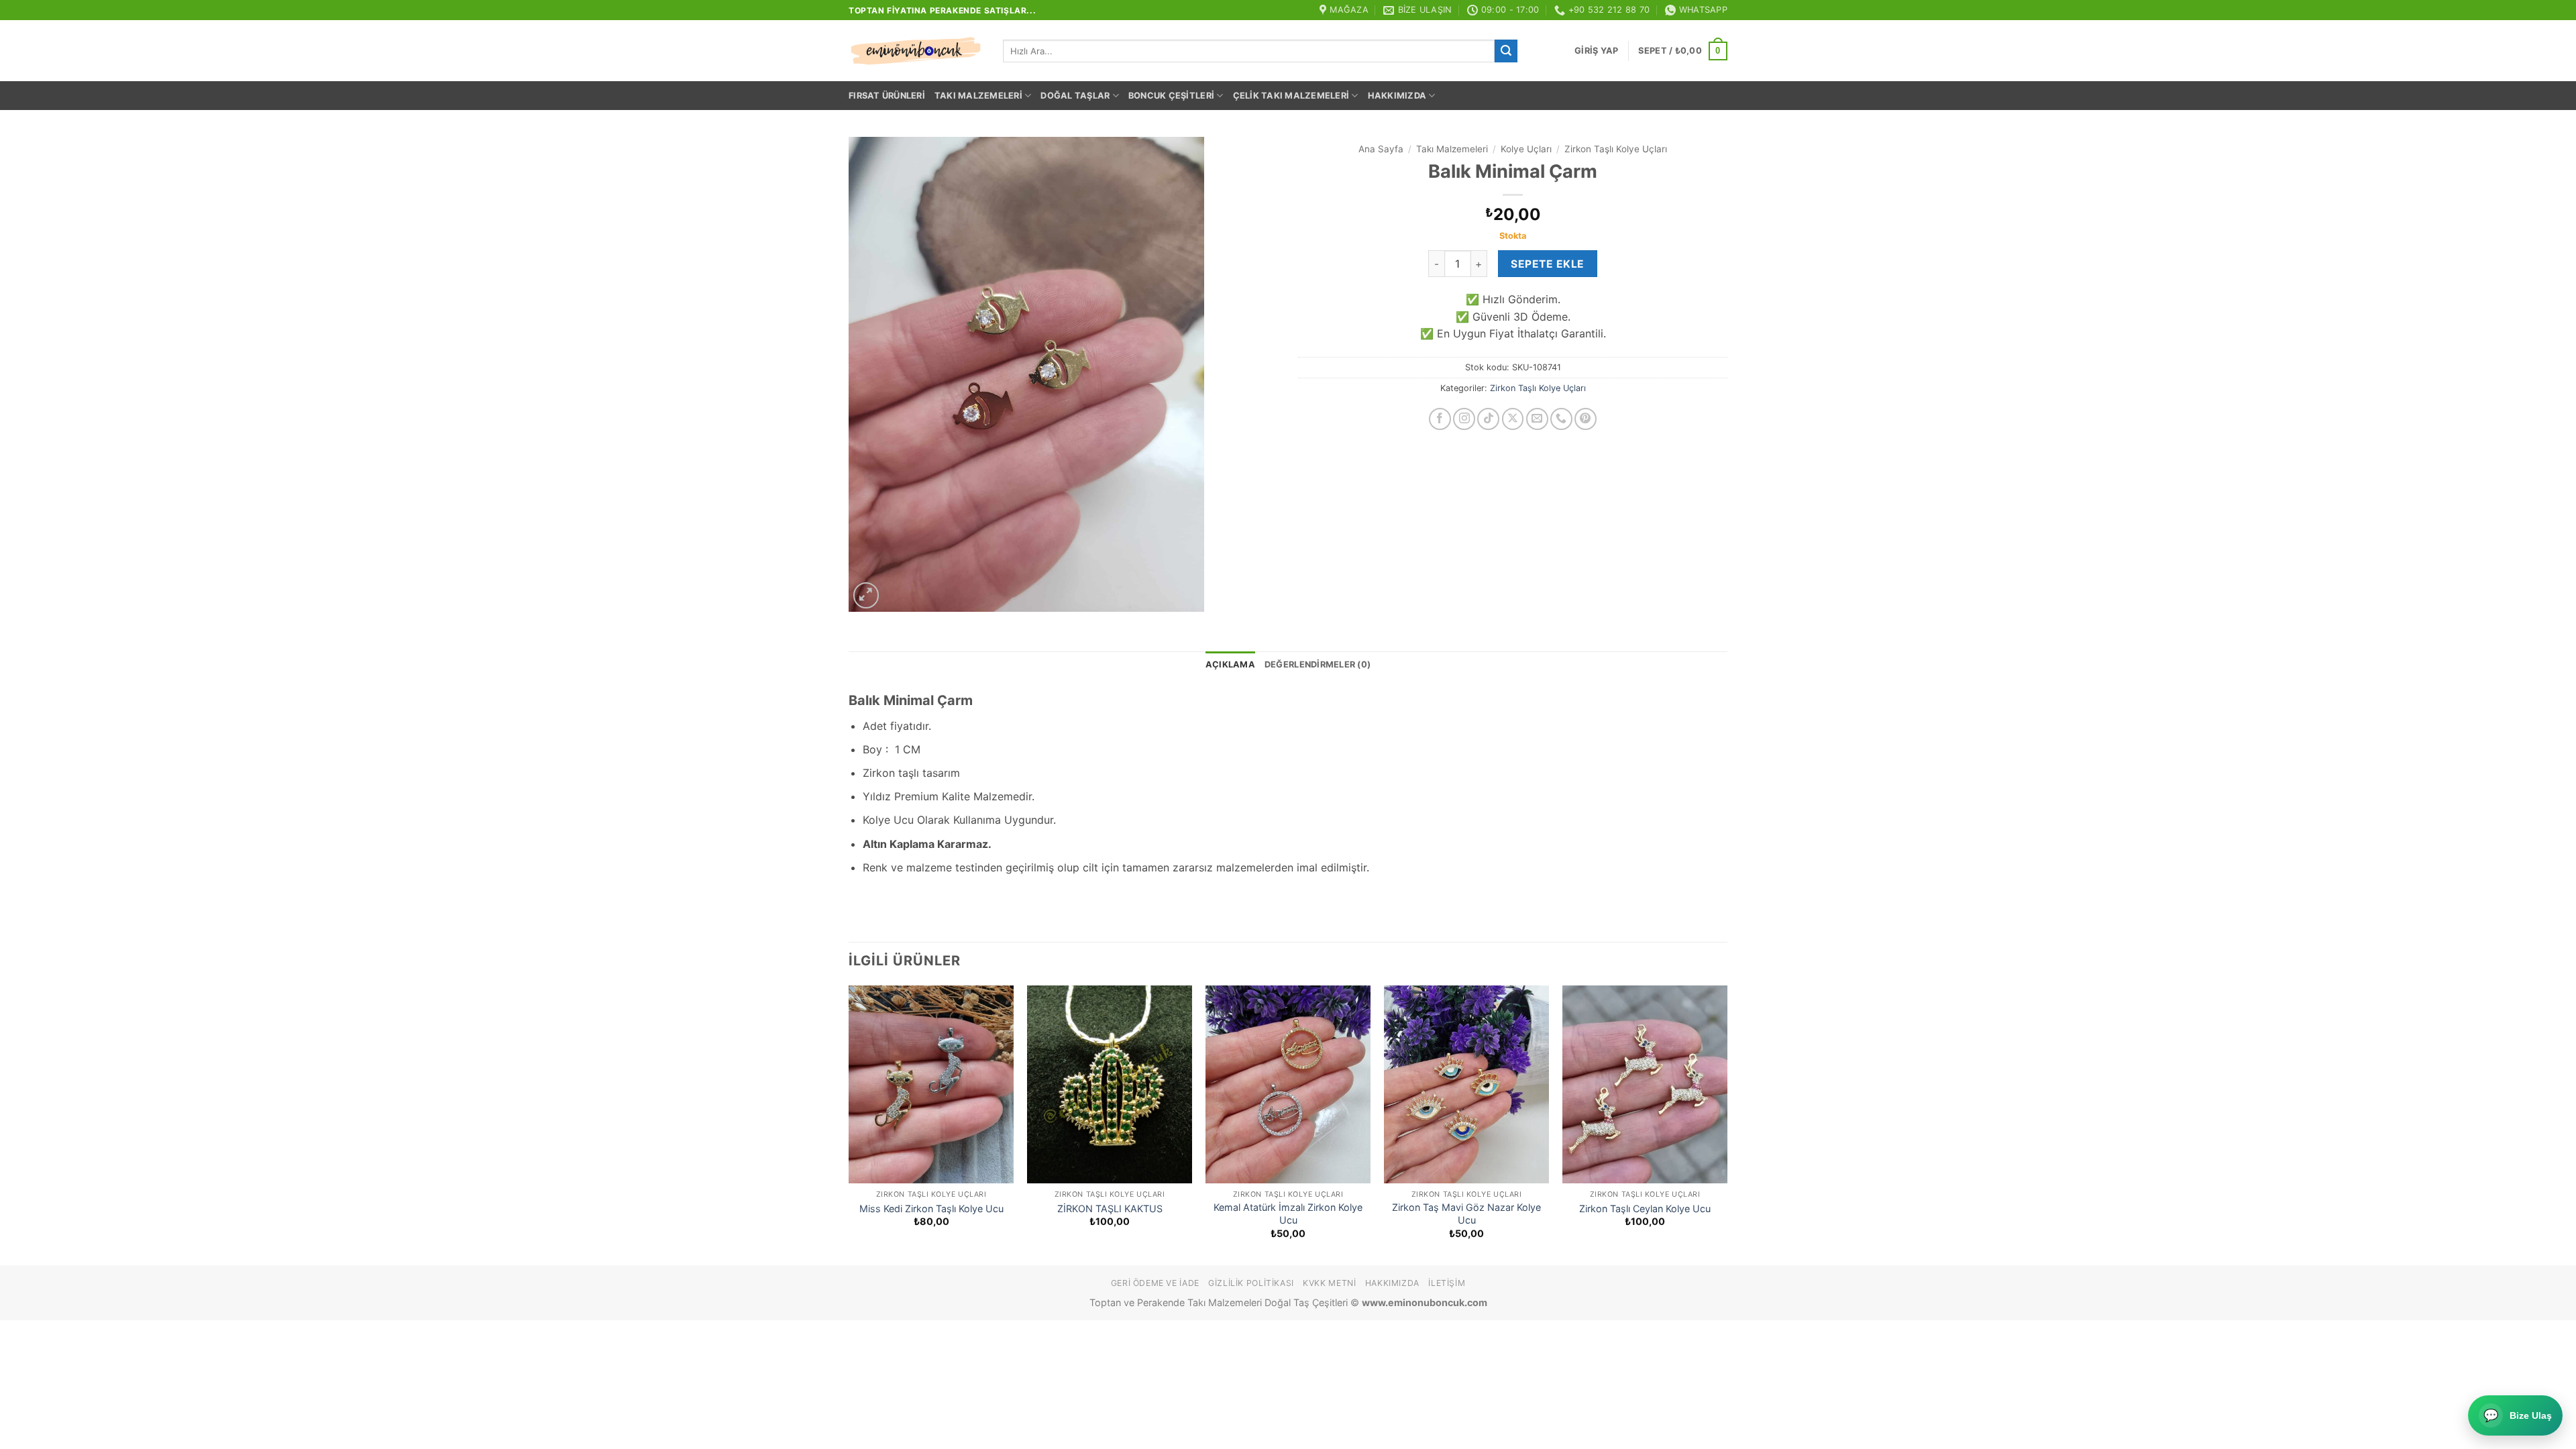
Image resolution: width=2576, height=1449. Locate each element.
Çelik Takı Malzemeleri (1291, 96)
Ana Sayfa (1381, 149)
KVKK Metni (1329, 1283)
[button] (1596, 51)
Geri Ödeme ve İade (1155, 1283)
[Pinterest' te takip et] (1586, 419)
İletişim (1447, 1283)
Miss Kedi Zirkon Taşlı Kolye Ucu (931, 1209)
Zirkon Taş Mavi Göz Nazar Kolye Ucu (1466, 1214)
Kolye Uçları (1526, 149)
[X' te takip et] (1513, 419)
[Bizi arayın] (1561, 419)
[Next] (1727, 1124)
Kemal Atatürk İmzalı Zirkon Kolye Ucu (1288, 1214)
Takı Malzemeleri (978, 96)
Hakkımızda (1397, 96)
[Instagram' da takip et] (1464, 419)
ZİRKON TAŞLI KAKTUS (1110, 1209)
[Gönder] (1506, 51)
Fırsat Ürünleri (887, 96)
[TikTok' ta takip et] (1488, 419)
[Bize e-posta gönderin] (1537, 419)
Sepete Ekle (1547, 264)
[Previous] (849, 1124)
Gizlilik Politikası (1251, 1283)
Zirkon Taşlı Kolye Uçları (1616, 149)
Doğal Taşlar (1075, 96)
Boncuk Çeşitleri (1171, 96)
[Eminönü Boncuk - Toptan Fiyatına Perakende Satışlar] (916, 51)
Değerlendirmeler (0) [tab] (1318, 664)
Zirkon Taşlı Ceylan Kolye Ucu (1645, 1209)
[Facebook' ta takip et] (1440, 419)
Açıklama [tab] (1230, 664)
